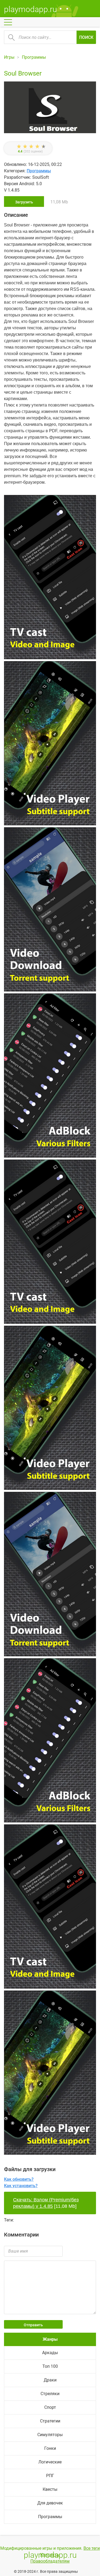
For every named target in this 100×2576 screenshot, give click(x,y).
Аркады (50, 2353)
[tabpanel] (50, 910)
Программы (39, 171)
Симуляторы (50, 2435)
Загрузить (24, 202)
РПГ (50, 2476)
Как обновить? (19, 2179)
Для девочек (50, 2503)
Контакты (50, 2555)
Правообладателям (50, 2561)
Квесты (50, 2489)
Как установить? (21, 2186)
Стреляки (50, 2394)
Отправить (33, 2325)
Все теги (92, 2548)
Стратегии (50, 2421)
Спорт (50, 2407)
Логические (50, 2462)
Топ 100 (50, 2366)
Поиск (86, 37)
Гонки (50, 2448)
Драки (50, 2380)
